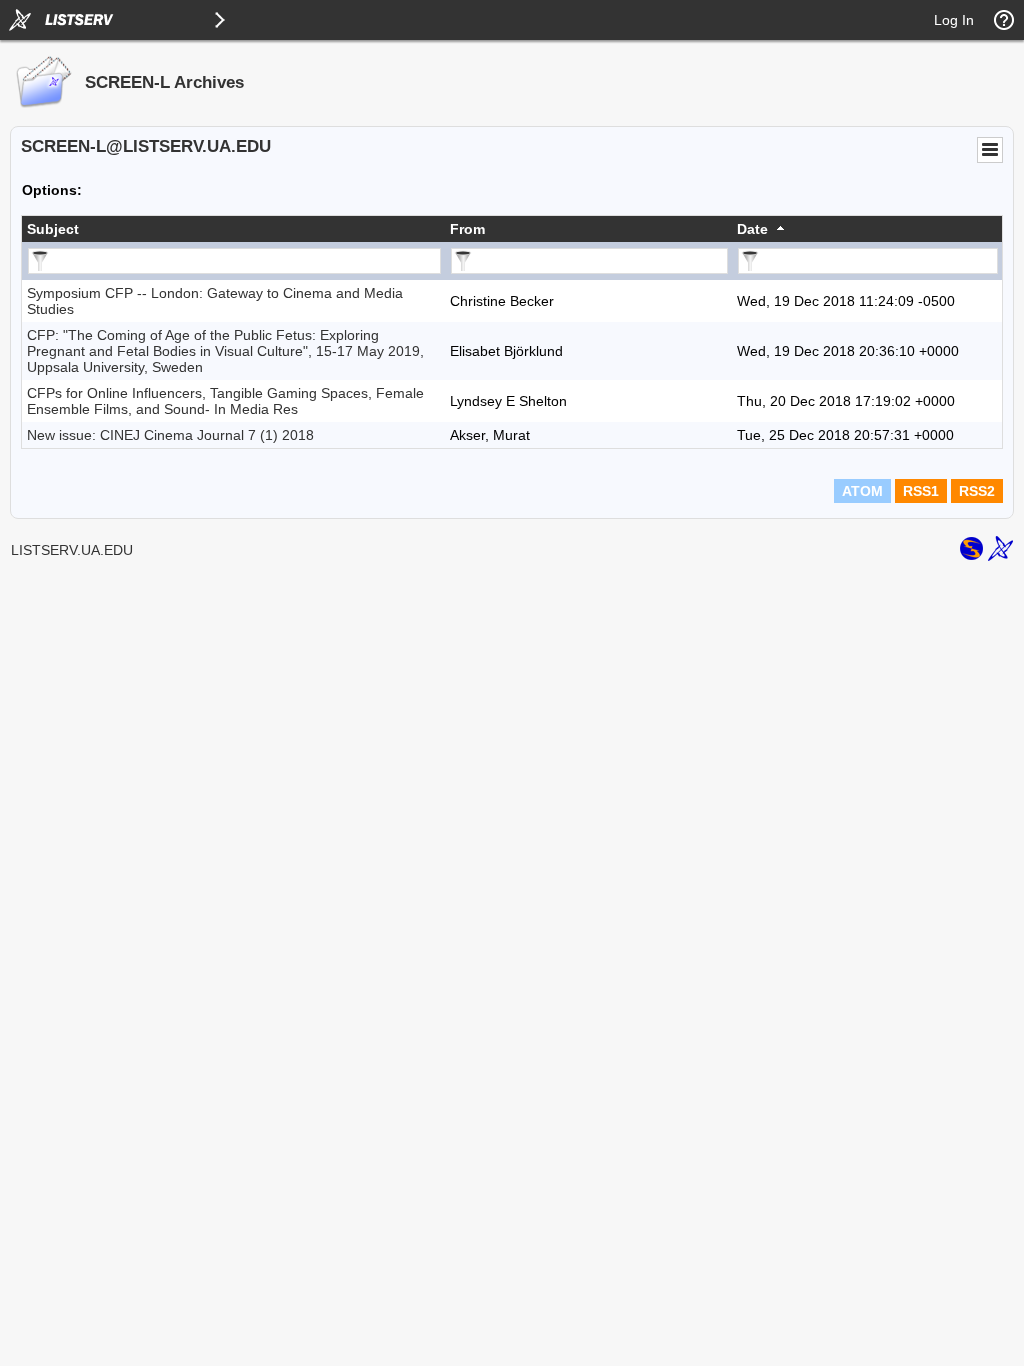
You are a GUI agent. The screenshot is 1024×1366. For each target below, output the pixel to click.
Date (752, 229)
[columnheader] (233, 229)
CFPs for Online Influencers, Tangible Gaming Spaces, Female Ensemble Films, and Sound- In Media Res (225, 401)
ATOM (862, 491)
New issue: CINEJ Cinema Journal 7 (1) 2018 (170, 435)
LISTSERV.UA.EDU (72, 550)
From (467, 229)
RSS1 (921, 491)
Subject (53, 229)
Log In (954, 20)
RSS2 (977, 491)
